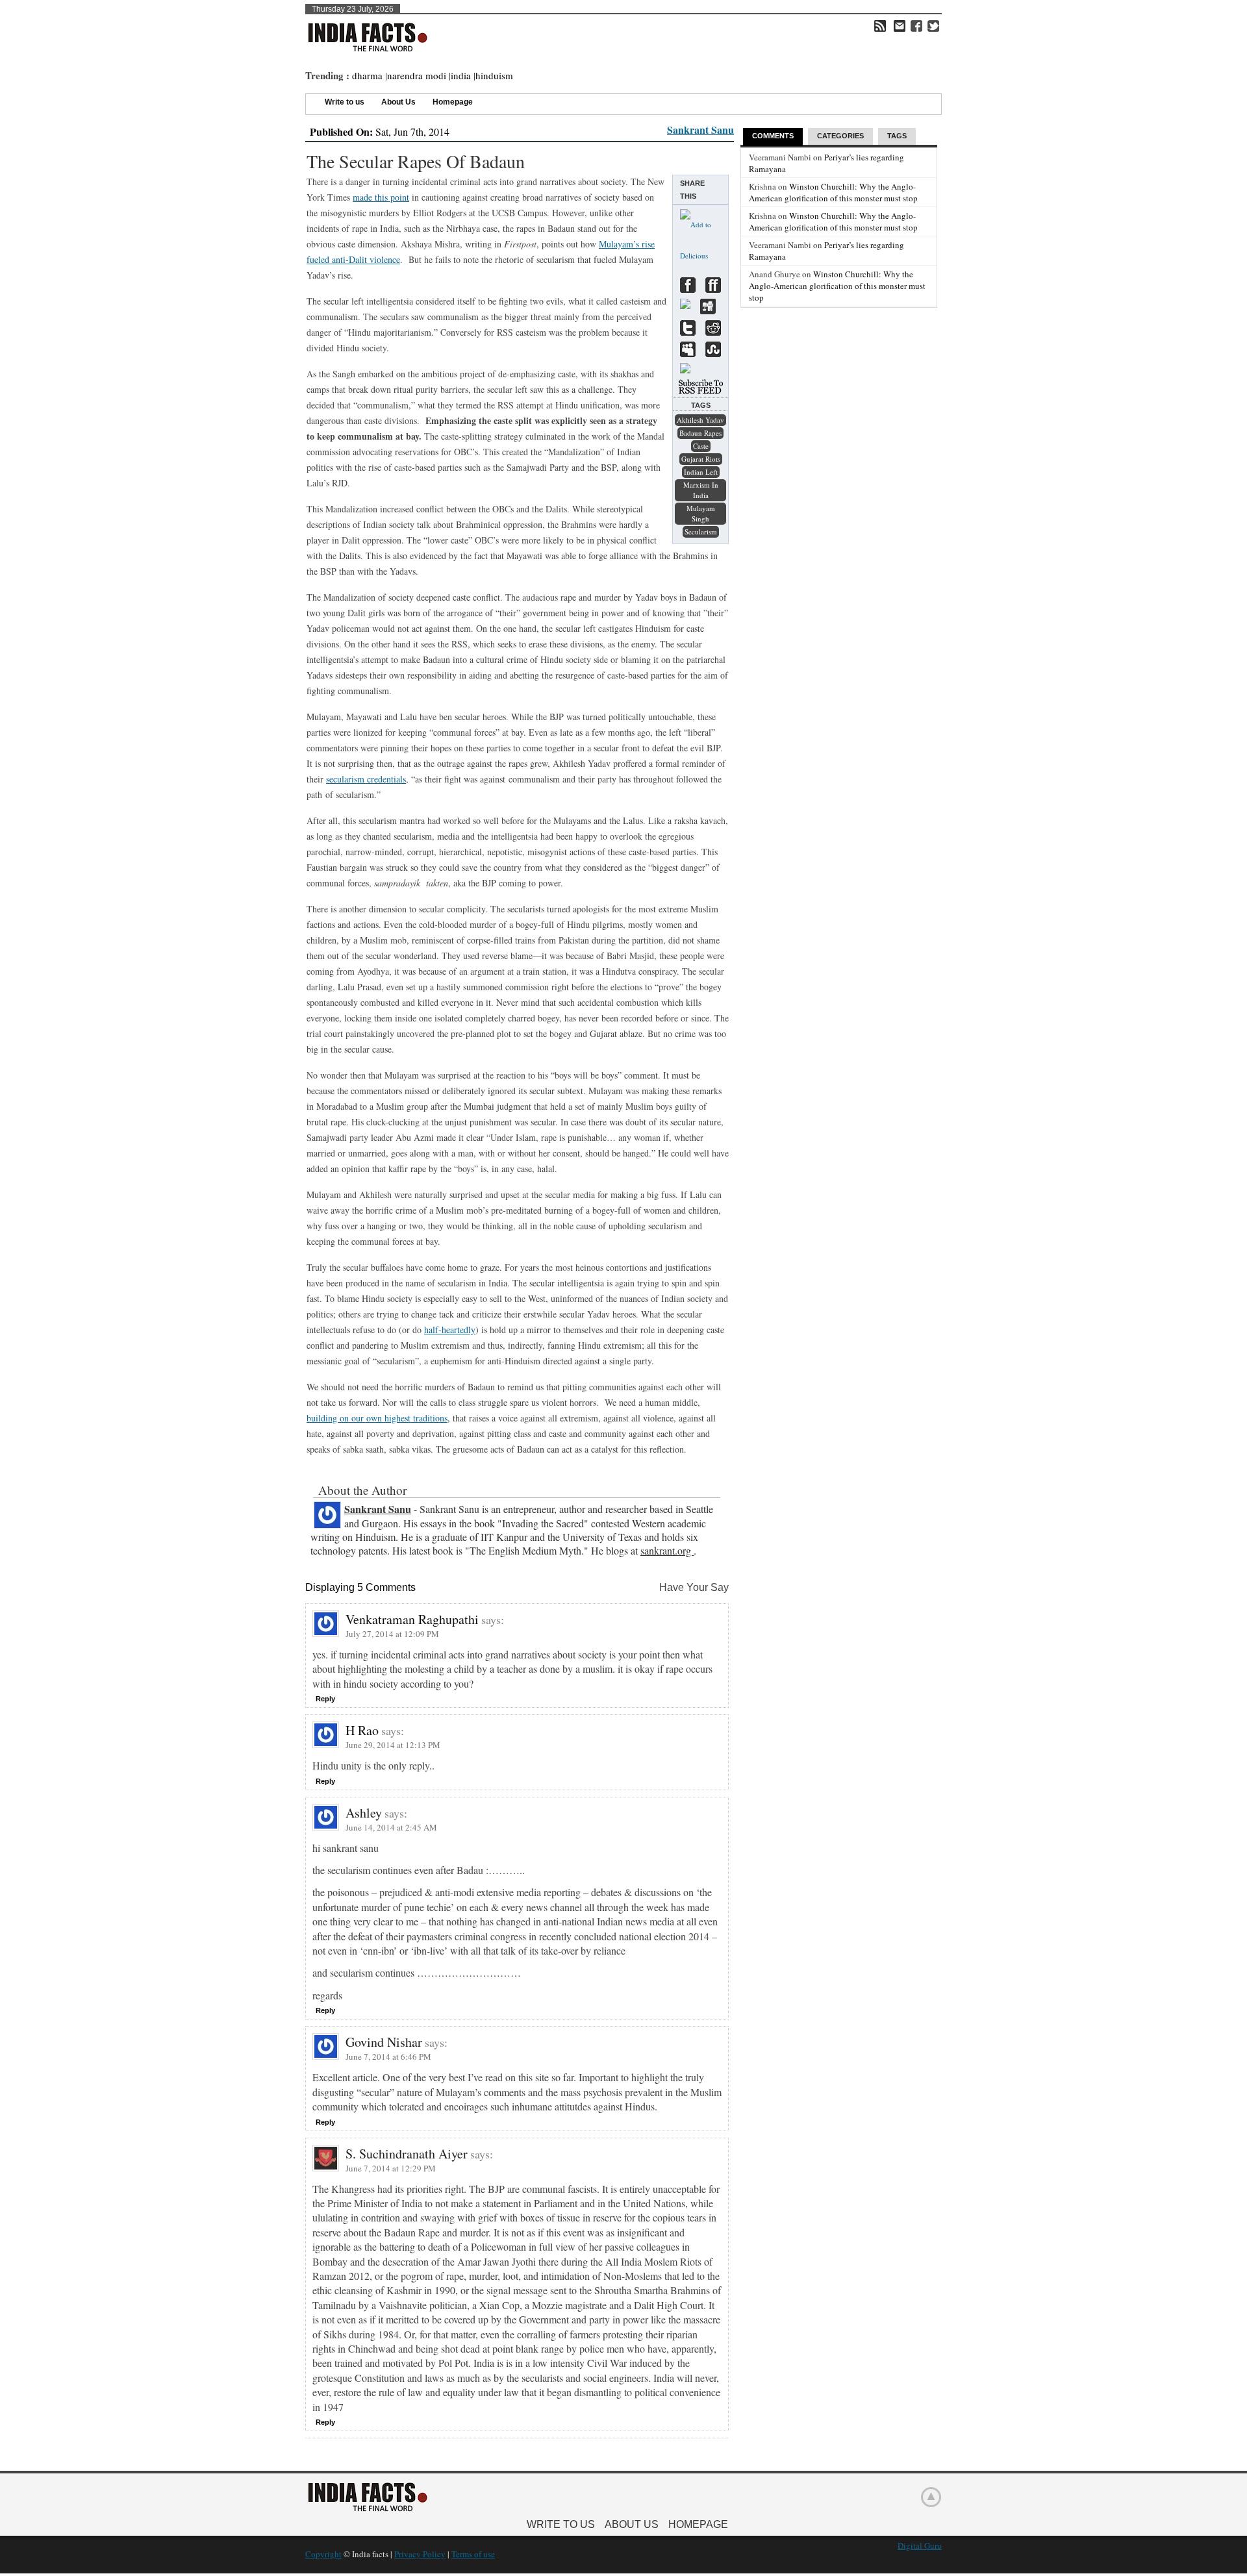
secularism (701, 531)
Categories (840, 136)
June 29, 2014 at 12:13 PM (393, 1745)
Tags (897, 136)
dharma (367, 75)
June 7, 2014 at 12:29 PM (391, 2168)
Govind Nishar (384, 2042)
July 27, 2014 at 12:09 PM (392, 1634)
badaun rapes (700, 433)
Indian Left (701, 472)
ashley (364, 1813)
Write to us (345, 102)
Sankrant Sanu (700, 130)
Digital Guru (920, 2545)
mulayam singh (701, 513)
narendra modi (417, 75)
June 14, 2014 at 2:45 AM (391, 1827)
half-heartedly (450, 1330)
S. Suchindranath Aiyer (407, 2154)
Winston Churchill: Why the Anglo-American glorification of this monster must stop (833, 192)
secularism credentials (366, 779)
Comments (773, 136)
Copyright (323, 2554)
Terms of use (473, 2554)
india (461, 75)
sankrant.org (667, 1550)
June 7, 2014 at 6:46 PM (388, 2057)
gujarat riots (701, 459)
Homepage (453, 102)
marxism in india (701, 490)
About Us (398, 102)
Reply (325, 1699)
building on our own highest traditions (377, 1418)
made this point (381, 197)
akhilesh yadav (700, 420)
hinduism (494, 75)
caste (701, 446)
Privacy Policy (420, 2554)
